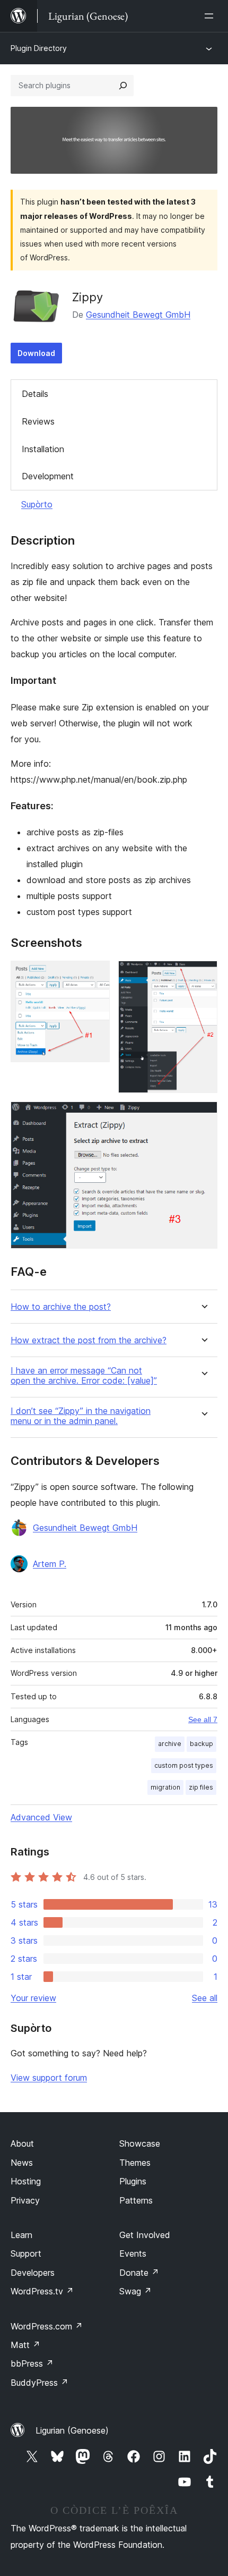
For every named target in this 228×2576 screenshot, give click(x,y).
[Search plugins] (123, 86)
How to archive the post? (61, 1307)
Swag (135, 2291)
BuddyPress (40, 2383)
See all (205, 1998)
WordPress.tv (42, 2291)
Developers (33, 2273)
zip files (201, 1787)
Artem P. (50, 1564)
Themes (135, 2163)
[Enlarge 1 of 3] (95, 975)
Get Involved (145, 2235)
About (22, 2143)
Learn (21, 2235)
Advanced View (41, 1817)
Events (133, 2253)
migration (165, 1787)
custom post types (184, 1765)
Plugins (133, 2181)
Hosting (26, 2181)
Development (48, 476)
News (22, 2163)
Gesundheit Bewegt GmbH (138, 315)
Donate (139, 2273)
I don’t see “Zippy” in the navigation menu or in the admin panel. (81, 1416)
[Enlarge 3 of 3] (203, 1116)
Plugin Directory (39, 48)
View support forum (49, 2078)
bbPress (32, 2363)
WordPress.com (47, 2326)
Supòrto (37, 504)
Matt (25, 2345)
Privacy (25, 2200)
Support (26, 2253)
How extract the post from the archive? (89, 1340)
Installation (43, 449)
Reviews (38, 421)
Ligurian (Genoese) (72, 2430)
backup (201, 1744)
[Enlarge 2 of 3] (203, 975)
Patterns (136, 2200)
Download (36, 353)
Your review (33, 1998)
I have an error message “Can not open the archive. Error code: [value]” (84, 1376)
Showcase (140, 2143)
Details (35, 394)
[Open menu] (211, 16)
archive (170, 1744)
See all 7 (203, 1719)
